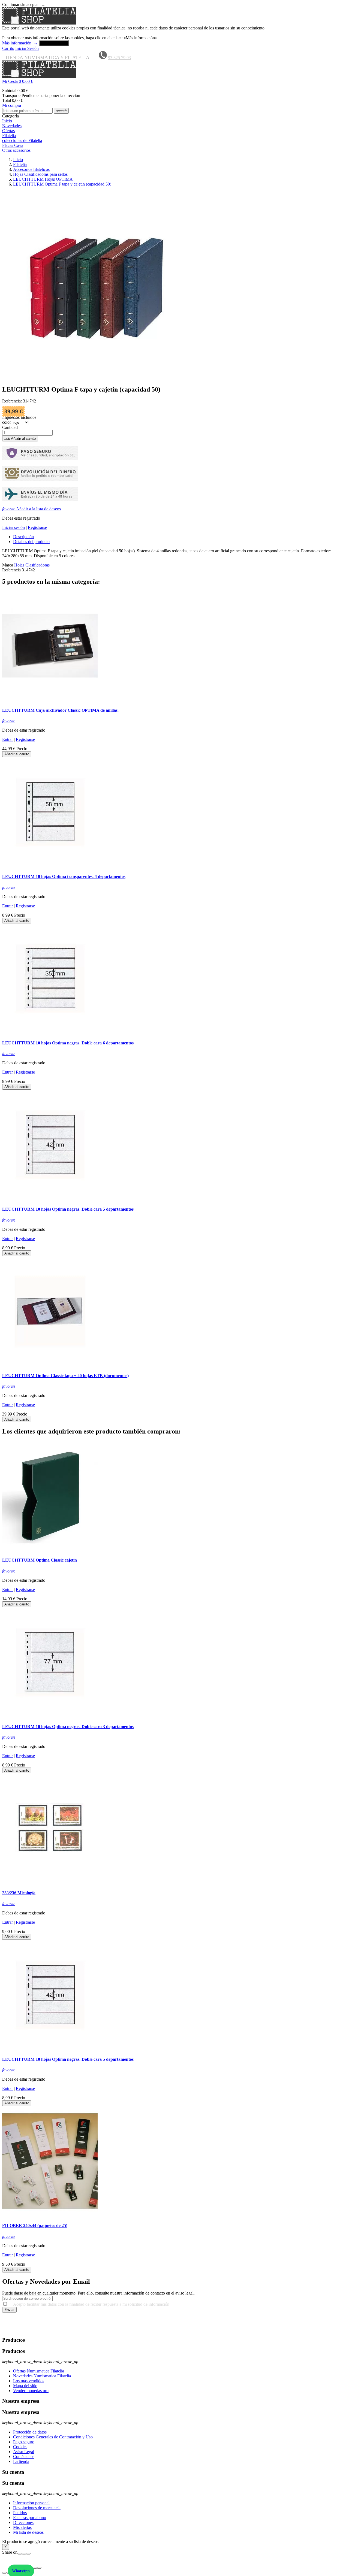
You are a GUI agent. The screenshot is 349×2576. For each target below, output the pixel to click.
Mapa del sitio (25, 2386)
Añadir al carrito (20, 439)
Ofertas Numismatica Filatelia (39, 2371)
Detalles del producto (31, 542)
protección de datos (50, 2330)
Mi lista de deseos (28, 2532)
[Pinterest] (28, 2554)
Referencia (12, 570)
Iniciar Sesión (27, 48)
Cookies (20, 2447)
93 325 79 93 (119, 58)
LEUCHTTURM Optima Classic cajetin (40, 1560)
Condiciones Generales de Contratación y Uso (53, 2437)
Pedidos (20, 2513)
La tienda (21, 2461)
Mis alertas (22, 2527)
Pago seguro (24, 2442)
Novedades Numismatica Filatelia (42, 2376)
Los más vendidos (29, 2381)
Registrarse (37, 527)
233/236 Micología (19, 1893)
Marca (8, 565)
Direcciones (23, 2522)
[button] (174, 81)
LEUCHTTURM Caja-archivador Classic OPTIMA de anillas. (60, 710)
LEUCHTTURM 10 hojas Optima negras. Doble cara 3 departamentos (68, 1727)
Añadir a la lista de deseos (31, 509)
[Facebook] (20, 2554)
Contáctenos (24, 2457)
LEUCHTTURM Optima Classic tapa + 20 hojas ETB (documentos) (65, 1376)
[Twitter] (24, 2554)
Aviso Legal (24, 2452)
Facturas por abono (30, 2518)
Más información (20, 43)
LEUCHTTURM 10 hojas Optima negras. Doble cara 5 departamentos (68, 1209)
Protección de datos (30, 2432)
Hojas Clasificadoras (32, 565)
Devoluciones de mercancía (37, 2508)
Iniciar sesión (13, 527)
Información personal (31, 2503)
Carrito (8, 48)
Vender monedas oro (31, 2391)
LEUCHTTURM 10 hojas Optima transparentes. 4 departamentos (64, 876)
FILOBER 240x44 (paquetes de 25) (35, 2225)
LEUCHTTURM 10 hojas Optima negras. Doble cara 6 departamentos (68, 1043)
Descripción (23, 537)
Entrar (7, 739)
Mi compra (12, 105)
